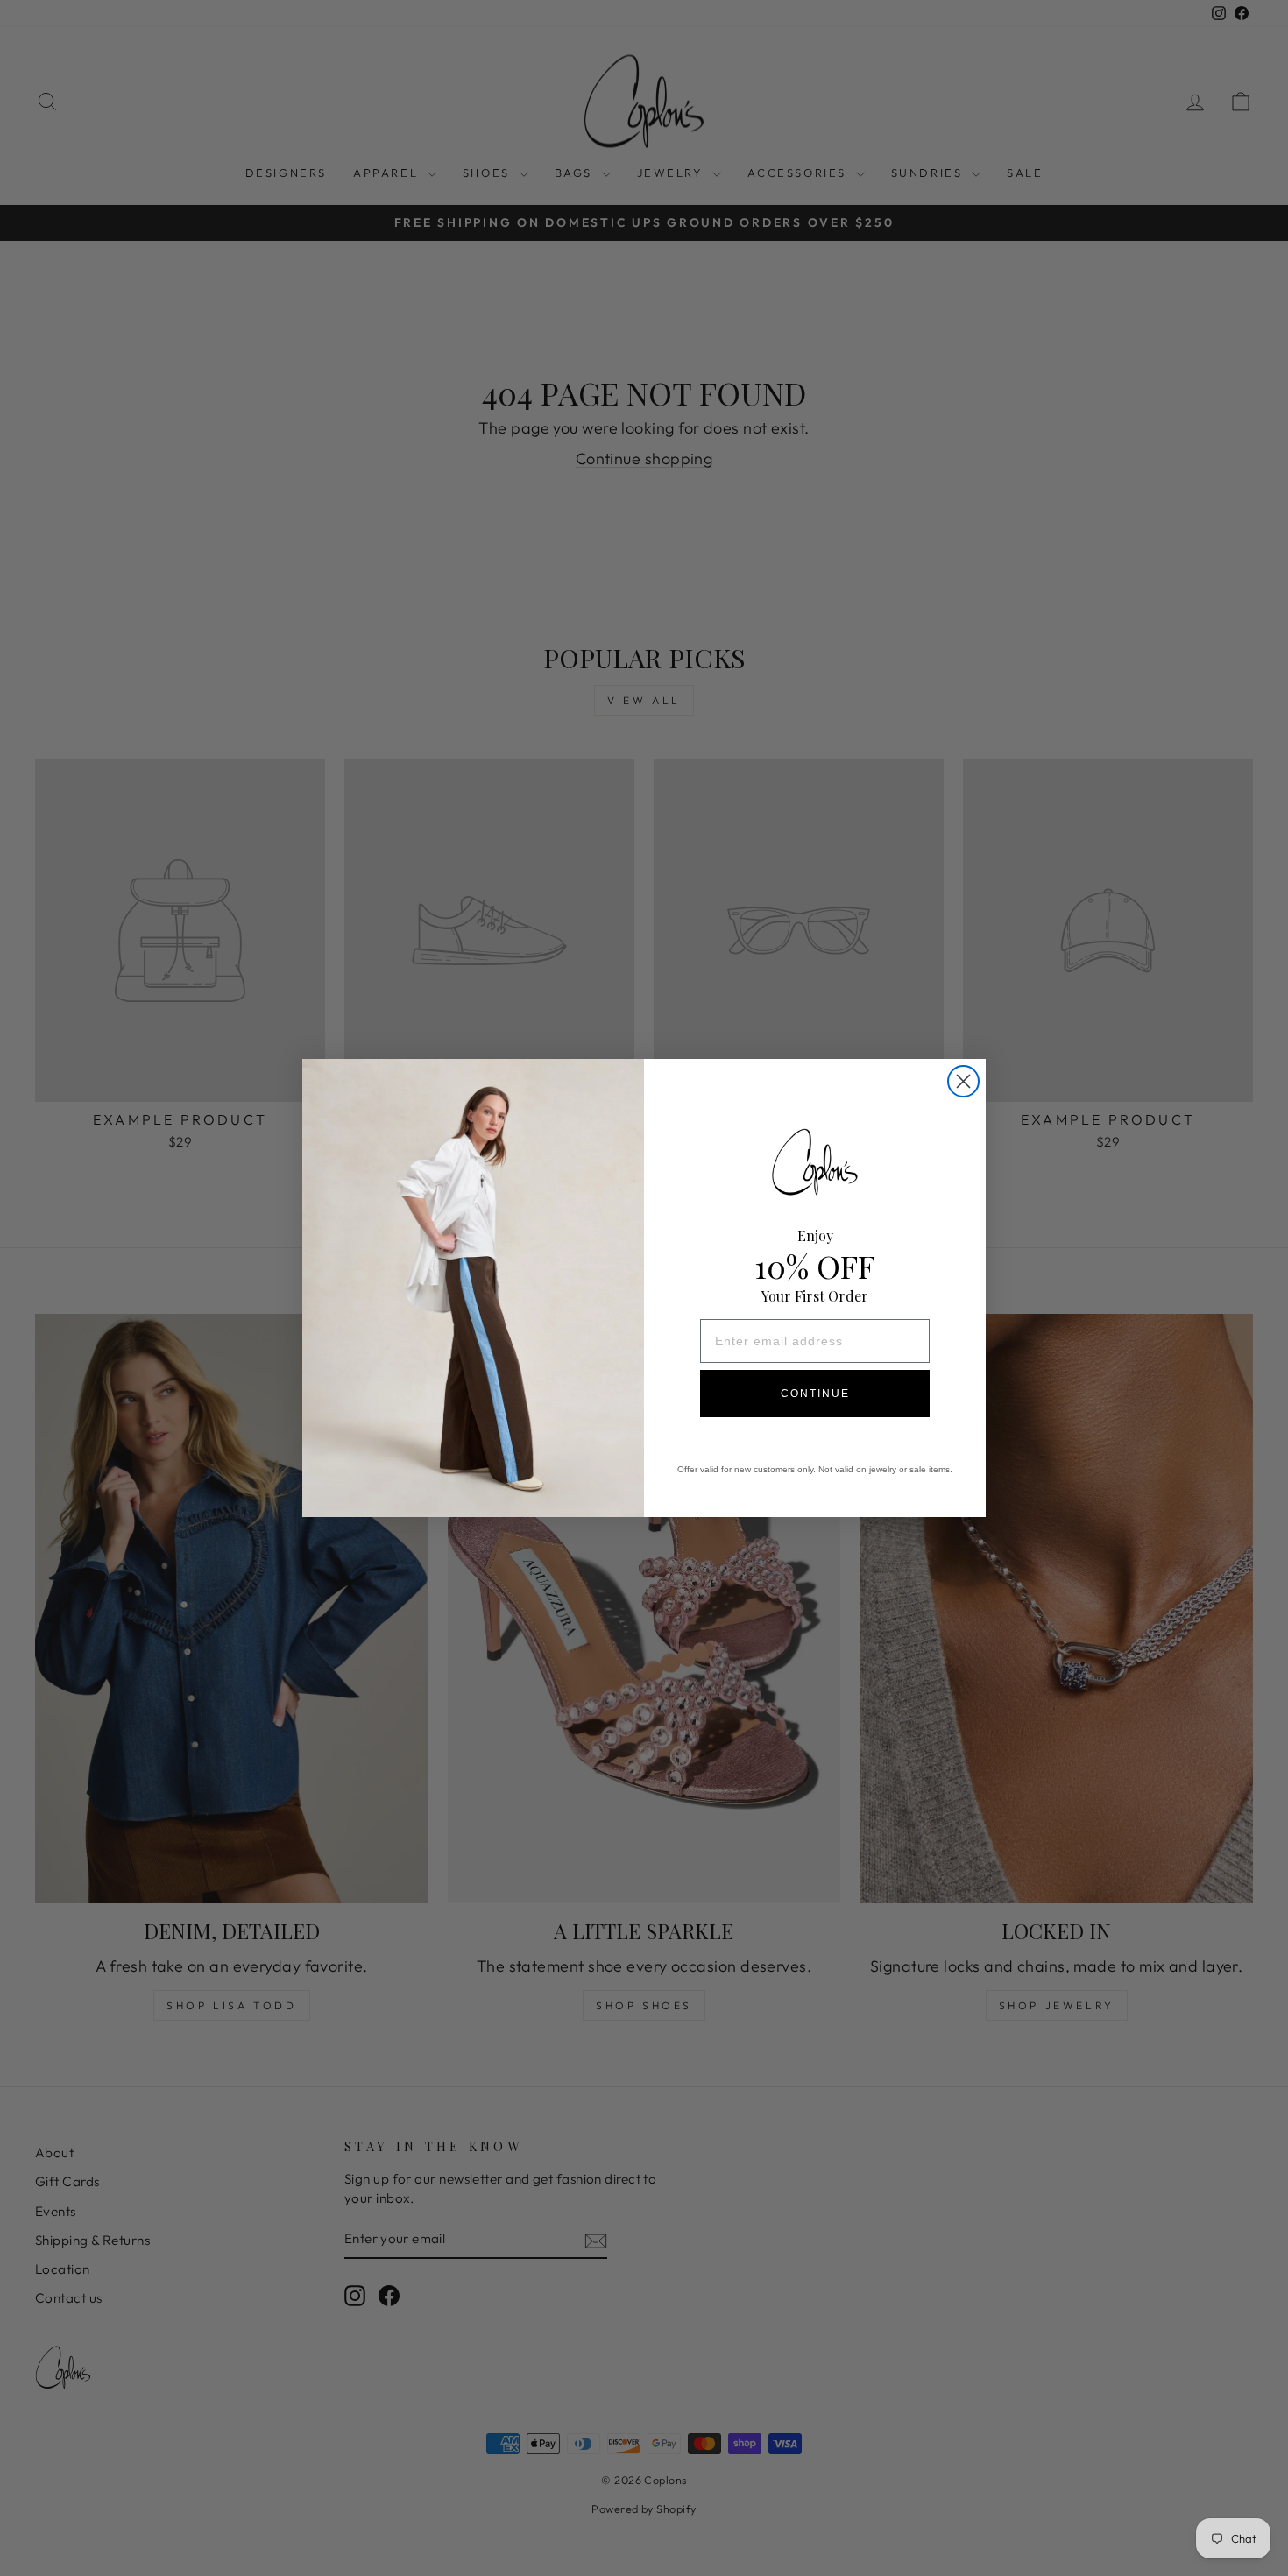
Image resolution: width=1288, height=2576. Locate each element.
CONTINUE (815, 1394)
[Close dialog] (963, 1081)
